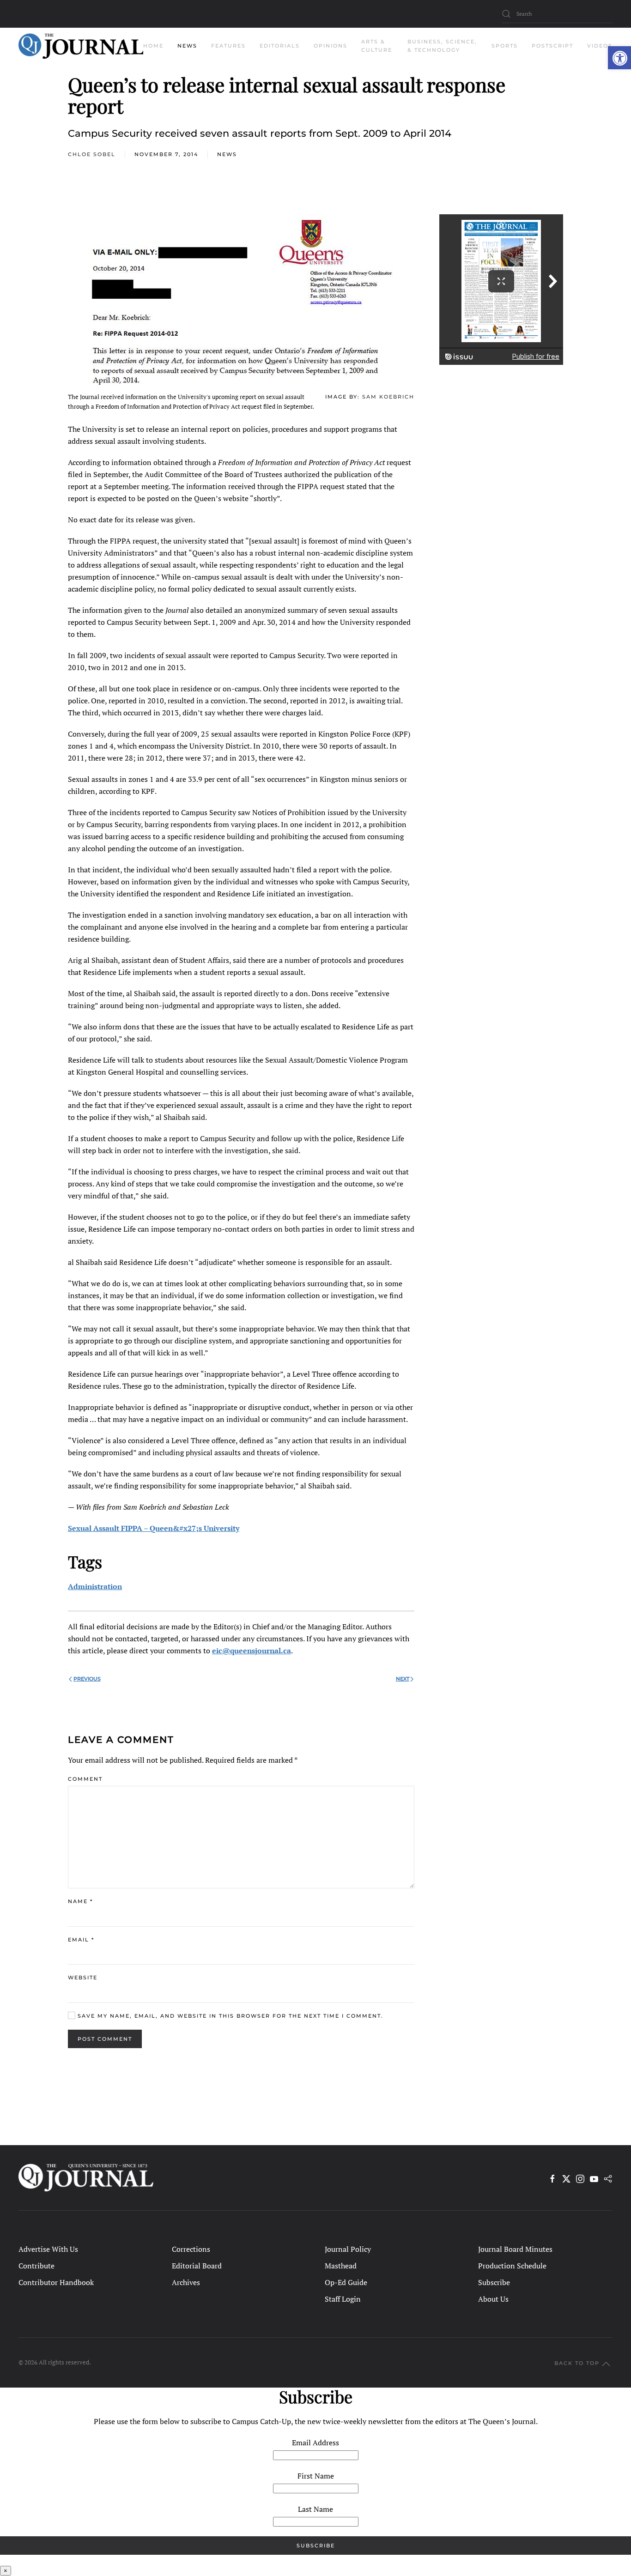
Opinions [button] (331, 46)
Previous (87, 1679)
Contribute (36, 2266)
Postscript (552, 46)
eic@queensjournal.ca (252, 1651)
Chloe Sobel (92, 154)
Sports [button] (505, 46)
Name (80, 1901)
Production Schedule (512, 2266)
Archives (186, 2282)
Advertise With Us (48, 2249)
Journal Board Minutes (515, 2249)
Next (403, 1679)
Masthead (341, 2266)
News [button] (187, 46)
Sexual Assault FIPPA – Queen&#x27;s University (154, 1528)
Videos (600, 46)
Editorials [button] (280, 46)
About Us (493, 2299)
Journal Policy (348, 2249)
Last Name (315, 2509)
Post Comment (105, 2039)
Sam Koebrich (388, 397)
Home (153, 46)
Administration (95, 1586)
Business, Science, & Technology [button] (442, 46)
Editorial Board (197, 2266)
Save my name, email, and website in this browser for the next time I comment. (229, 2016)
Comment (85, 1779)
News (227, 154)
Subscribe (494, 2282)
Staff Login (343, 2299)
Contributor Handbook (56, 2282)
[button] (619, 58)
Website (83, 1977)
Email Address (315, 2443)
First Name (316, 2476)
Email (81, 1940)
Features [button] (228, 46)
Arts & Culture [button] (377, 46)
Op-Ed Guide (346, 2282)
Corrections (191, 2249)
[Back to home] (81, 46)
